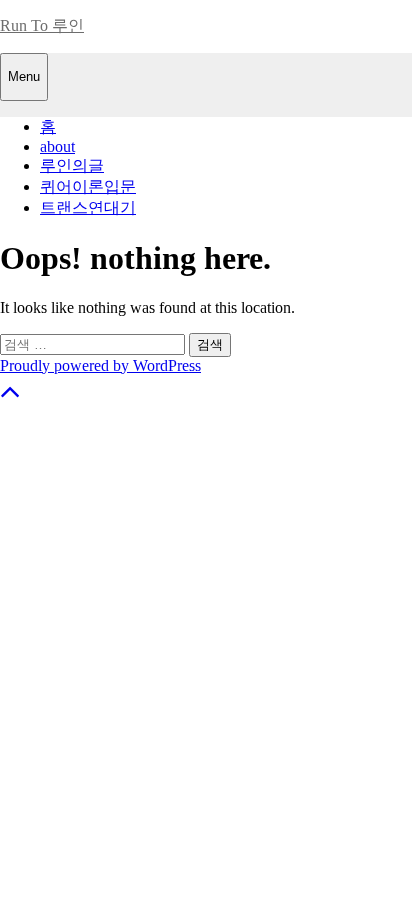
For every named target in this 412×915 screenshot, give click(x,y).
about (57, 146)
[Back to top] (10, 396)
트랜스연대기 (88, 207)
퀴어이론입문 (88, 186)
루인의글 (72, 165)
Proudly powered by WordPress (100, 365)
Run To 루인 (42, 25)
